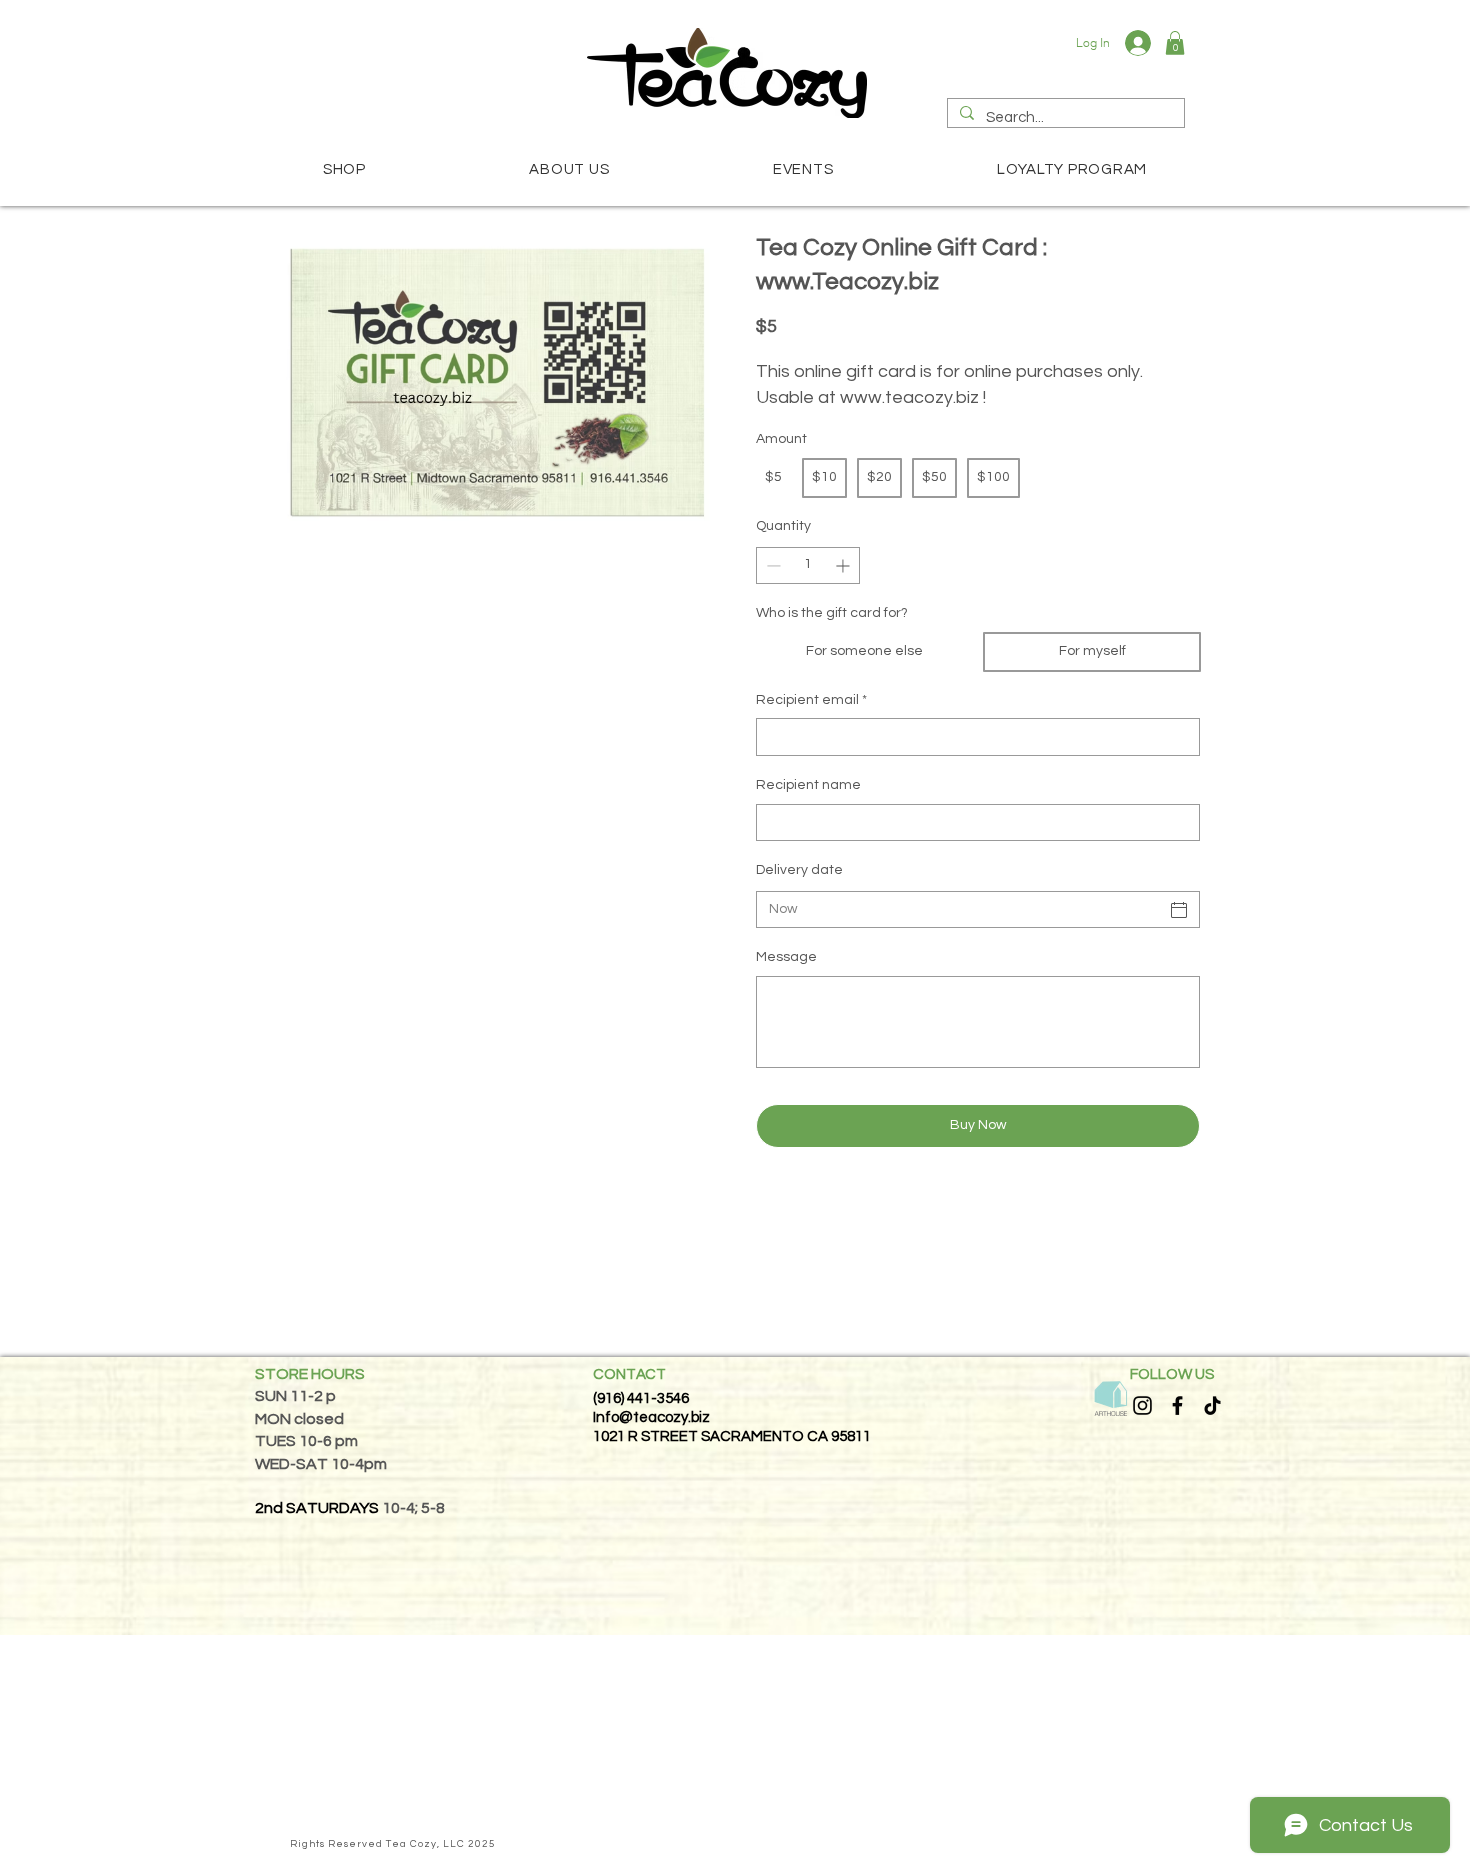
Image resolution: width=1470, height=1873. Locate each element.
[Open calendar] (1179, 910)
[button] (1175, 43)
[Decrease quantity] (771, 565)
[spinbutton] (808, 565)
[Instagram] (1142, 1405)
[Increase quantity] (844, 565)
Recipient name (808, 785)
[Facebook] (1177, 1405)
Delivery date (799, 870)
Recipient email (811, 700)
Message (786, 957)
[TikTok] (1212, 1405)
